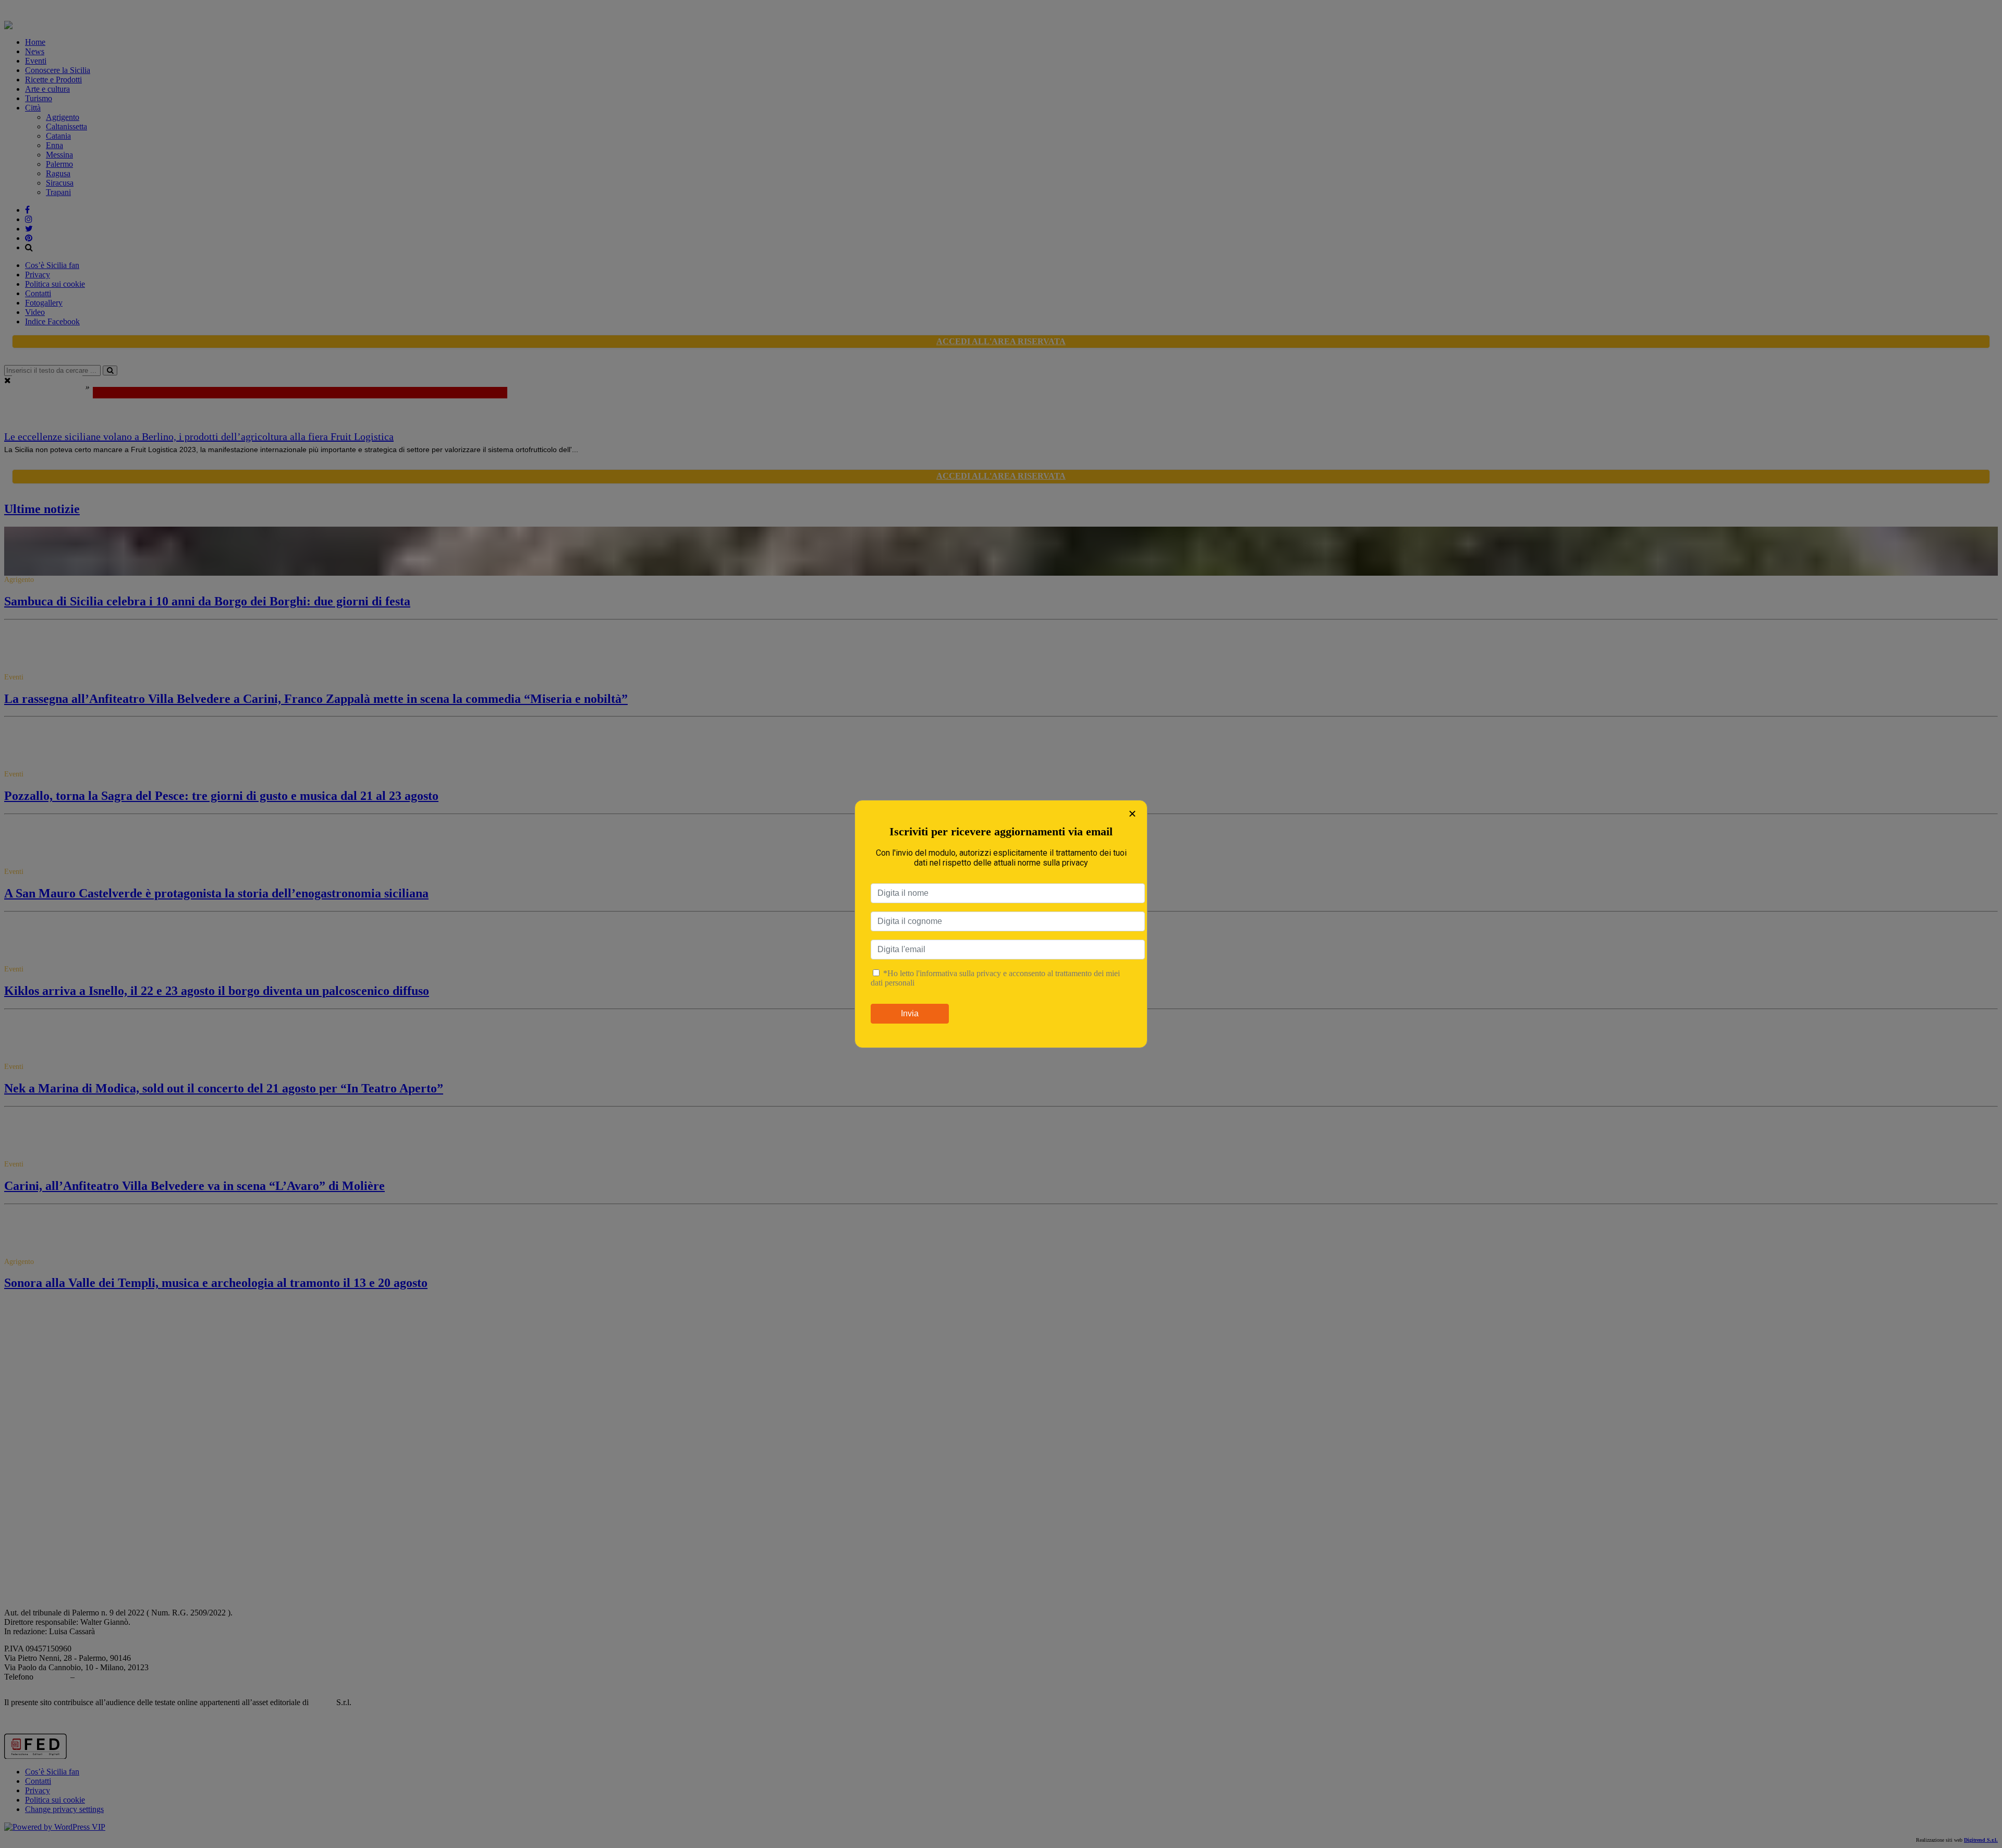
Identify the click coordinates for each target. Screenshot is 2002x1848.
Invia (910, 1013)
